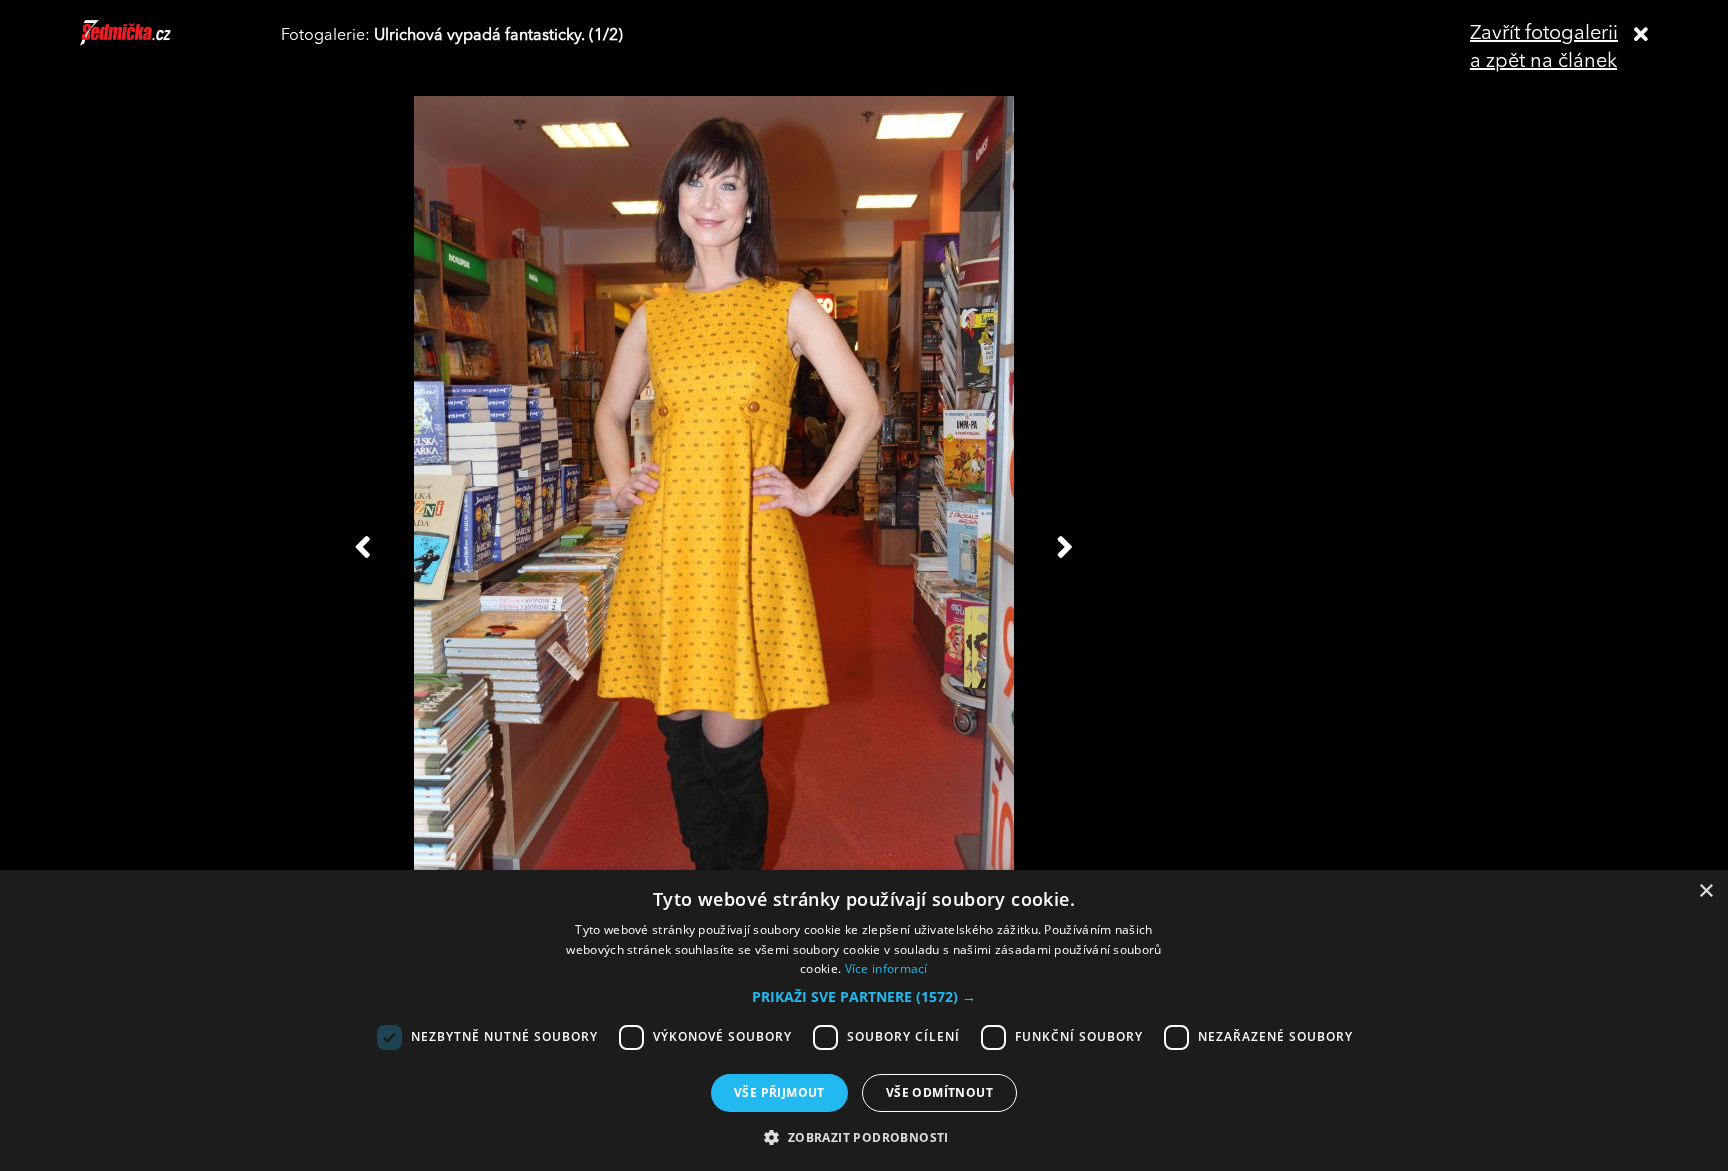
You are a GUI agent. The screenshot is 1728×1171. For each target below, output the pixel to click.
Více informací (886, 968)
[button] (864, 997)
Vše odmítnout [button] (939, 1092)
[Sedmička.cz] (150, 42)
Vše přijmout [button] (779, 1092)
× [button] (1705, 891)
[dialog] (864, 1020)
